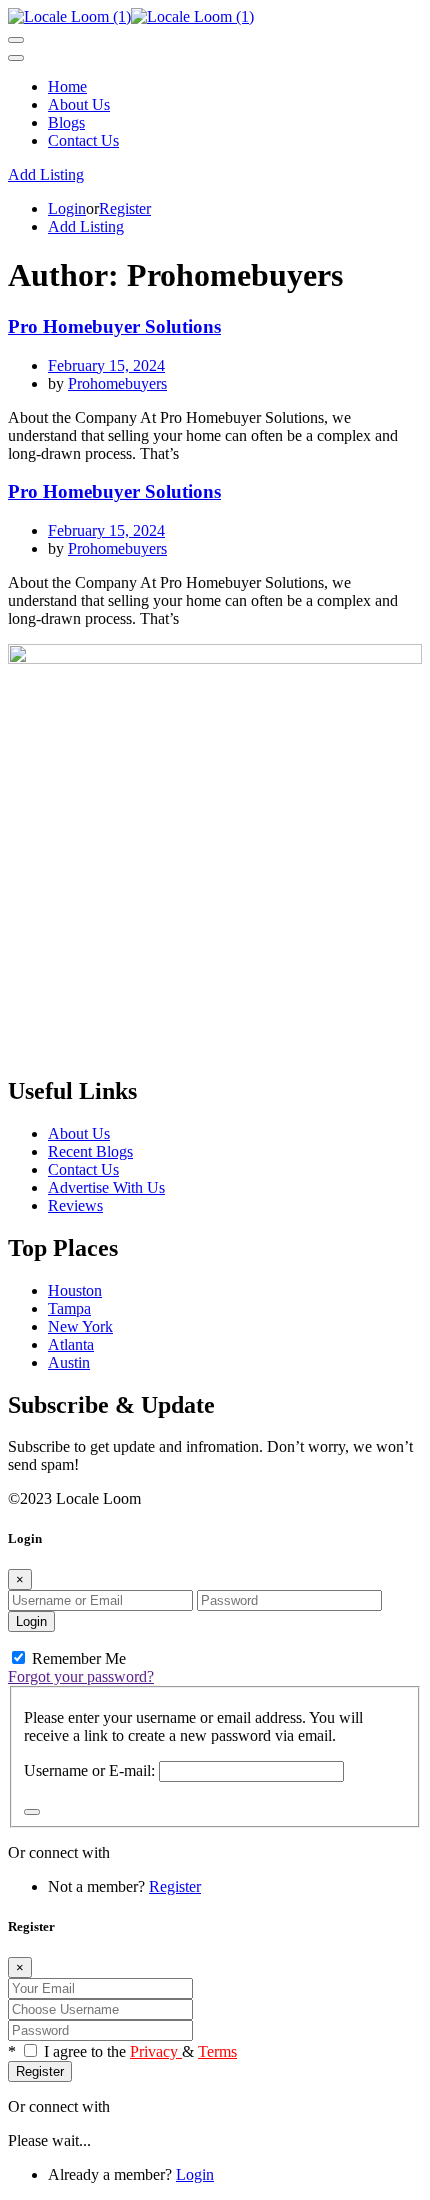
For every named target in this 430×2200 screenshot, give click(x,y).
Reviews (75, 1205)
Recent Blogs (90, 1151)
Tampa (69, 1308)
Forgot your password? (81, 1676)
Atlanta (71, 1344)
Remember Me (77, 1658)
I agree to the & (140, 2051)
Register (125, 208)
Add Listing (46, 174)
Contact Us (83, 140)
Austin (69, 1362)
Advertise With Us (106, 1187)
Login (67, 208)
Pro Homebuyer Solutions (114, 326)
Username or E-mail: (89, 1770)
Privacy (156, 2051)
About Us (79, 104)
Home (67, 86)
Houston (75, 1290)
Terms (217, 2051)
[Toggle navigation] (16, 40)
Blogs (66, 122)
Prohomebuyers (117, 383)
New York (80, 1326)
